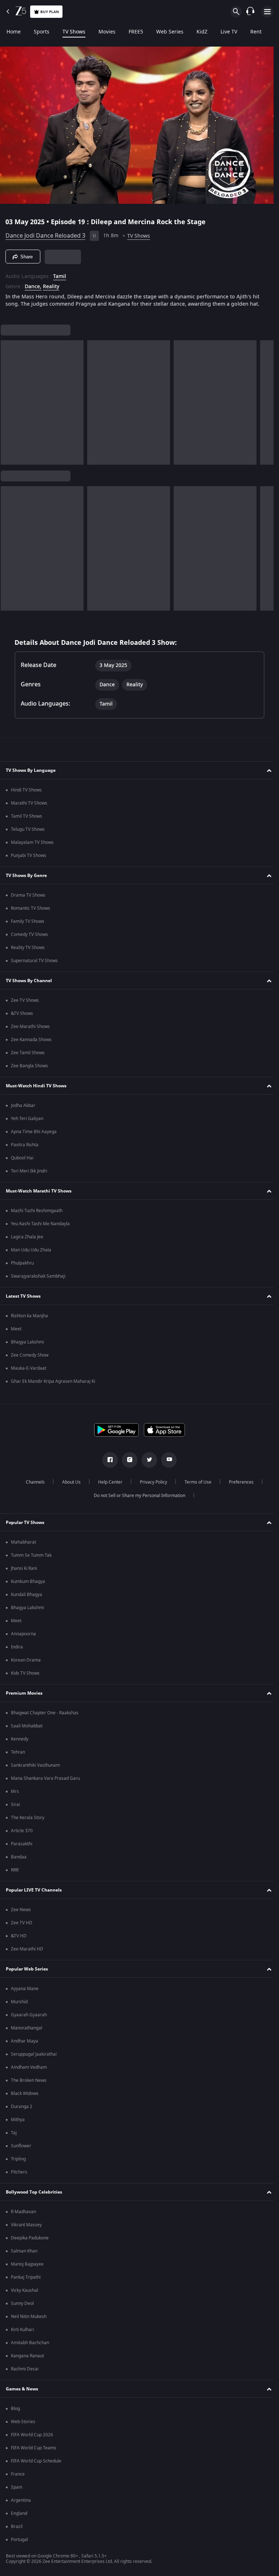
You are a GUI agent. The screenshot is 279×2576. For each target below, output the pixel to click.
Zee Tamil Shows (28, 1053)
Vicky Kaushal (25, 2290)
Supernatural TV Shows (34, 961)
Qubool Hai (22, 1158)
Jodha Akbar (23, 1106)
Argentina (21, 2500)
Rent (256, 32)
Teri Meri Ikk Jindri (29, 1171)
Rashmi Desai (25, 2369)
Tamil (60, 274)
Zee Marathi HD (27, 1949)
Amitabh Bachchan (30, 2343)
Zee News (21, 1910)
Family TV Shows (28, 921)
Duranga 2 (22, 2107)
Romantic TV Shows (31, 908)
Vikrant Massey (26, 2225)
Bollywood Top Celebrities (34, 2192)
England (19, 2513)
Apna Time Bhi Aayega (34, 1132)
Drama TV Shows (28, 895)
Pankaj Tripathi (26, 2277)
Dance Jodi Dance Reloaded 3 (45, 233)
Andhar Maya (25, 2041)
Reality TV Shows (28, 948)
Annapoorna (23, 1634)
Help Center (107, 1482)
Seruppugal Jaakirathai (34, 2054)
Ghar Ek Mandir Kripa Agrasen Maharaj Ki (53, 1381)
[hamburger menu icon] (267, 12)
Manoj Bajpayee (27, 2264)
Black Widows (25, 2093)
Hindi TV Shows (26, 790)
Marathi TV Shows (29, 803)
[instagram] (127, 1460)
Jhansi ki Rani (24, 1568)
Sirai (15, 1805)
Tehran (18, 1752)
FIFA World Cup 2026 (32, 2435)
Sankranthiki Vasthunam (35, 1765)
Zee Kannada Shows (31, 1040)
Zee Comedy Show (30, 1355)
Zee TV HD (22, 1923)
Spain (17, 2487)
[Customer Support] (250, 12)
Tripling (18, 2159)
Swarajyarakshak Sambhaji (38, 1276)
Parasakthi (22, 1844)
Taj (14, 2133)
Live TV (229, 32)
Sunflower (21, 2146)
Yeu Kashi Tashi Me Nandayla (40, 1224)
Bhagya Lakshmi (27, 1342)
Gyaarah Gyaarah (29, 2015)
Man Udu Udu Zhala (31, 1250)
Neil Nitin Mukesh (29, 2317)
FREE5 (136, 32)
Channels (32, 1482)
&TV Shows (22, 1013)
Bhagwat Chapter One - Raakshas (45, 1713)
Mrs (15, 1791)
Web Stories (23, 2422)
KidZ (202, 32)
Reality (51, 284)
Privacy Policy (151, 1482)
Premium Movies (24, 1693)
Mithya (18, 2120)
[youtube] (166, 1460)
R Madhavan (23, 2212)
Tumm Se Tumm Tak (31, 1555)
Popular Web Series (27, 1969)
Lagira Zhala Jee (27, 1237)
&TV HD (19, 1936)
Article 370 (22, 1831)
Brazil (17, 2527)
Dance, (33, 284)
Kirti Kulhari (23, 2330)
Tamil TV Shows (27, 816)
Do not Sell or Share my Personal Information (137, 1496)
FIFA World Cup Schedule (36, 2461)
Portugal (19, 2540)
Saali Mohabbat (27, 1726)
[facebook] (108, 1460)
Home (14, 32)
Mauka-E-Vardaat (29, 1368)
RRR (15, 1870)
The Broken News (29, 2080)
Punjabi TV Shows (29, 856)
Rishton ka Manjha (29, 1316)
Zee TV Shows (25, 1000)
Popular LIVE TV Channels (34, 1890)
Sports (42, 32)
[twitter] (147, 1460)
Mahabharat (23, 1542)
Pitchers (19, 2172)
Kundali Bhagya (27, 1595)
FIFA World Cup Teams (34, 2448)
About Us (68, 1482)
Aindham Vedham (29, 2067)
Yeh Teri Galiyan (27, 1119)
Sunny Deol (22, 2303)
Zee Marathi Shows (30, 1027)
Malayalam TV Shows (32, 842)
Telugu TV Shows (28, 829)
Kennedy (20, 1739)
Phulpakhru (22, 1263)
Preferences (238, 1482)
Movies (107, 32)
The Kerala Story (28, 1818)
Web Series (170, 32)
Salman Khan (24, 2251)
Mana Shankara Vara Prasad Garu (45, 1778)
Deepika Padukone (30, 2238)
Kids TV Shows (25, 1673)
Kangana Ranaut (27, 2356)
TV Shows (74, 32)
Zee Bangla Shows (29, 1066)
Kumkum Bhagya (28, 1581)
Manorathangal (27, 2028)
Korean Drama (26, 1660)
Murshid (19, 2002)
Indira (17, 1647)
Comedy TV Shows (29, 934)
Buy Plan (50, 12)
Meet (16, 1329)
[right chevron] (9, 400)
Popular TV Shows (25, 1523)
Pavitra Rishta (25, 1145)
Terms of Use (195, 1482)
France (18, 2474)
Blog (15, 2409)
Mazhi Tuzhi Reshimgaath (37, 1211)
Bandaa (19, 1857)
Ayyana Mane (25, 1989)
